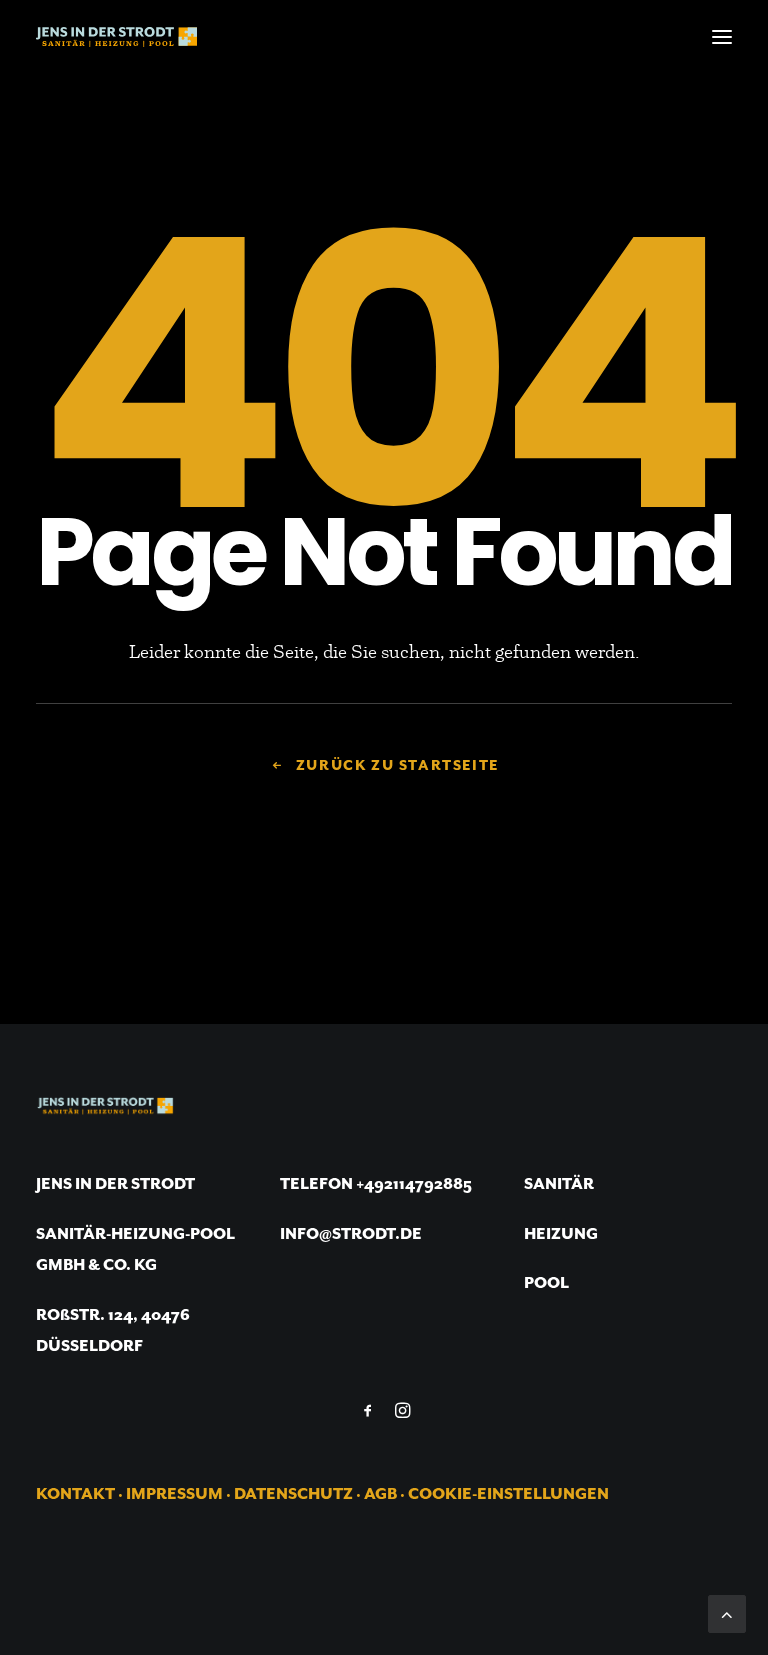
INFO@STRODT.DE (351, 1235)
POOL (546, 1284)
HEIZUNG (561, 1235)
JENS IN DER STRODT (115, 1185)
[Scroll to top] (727, 1611)
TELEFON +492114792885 (376, 1185)
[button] (722, 37)
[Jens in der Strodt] (116, 37)
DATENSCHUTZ (293, 1495)
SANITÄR (559, 1185)
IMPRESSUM (174, 1495)
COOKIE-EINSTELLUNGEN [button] (508, 1495)
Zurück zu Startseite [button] (397, 766)
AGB (380, 1495)
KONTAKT (75, 1495)
